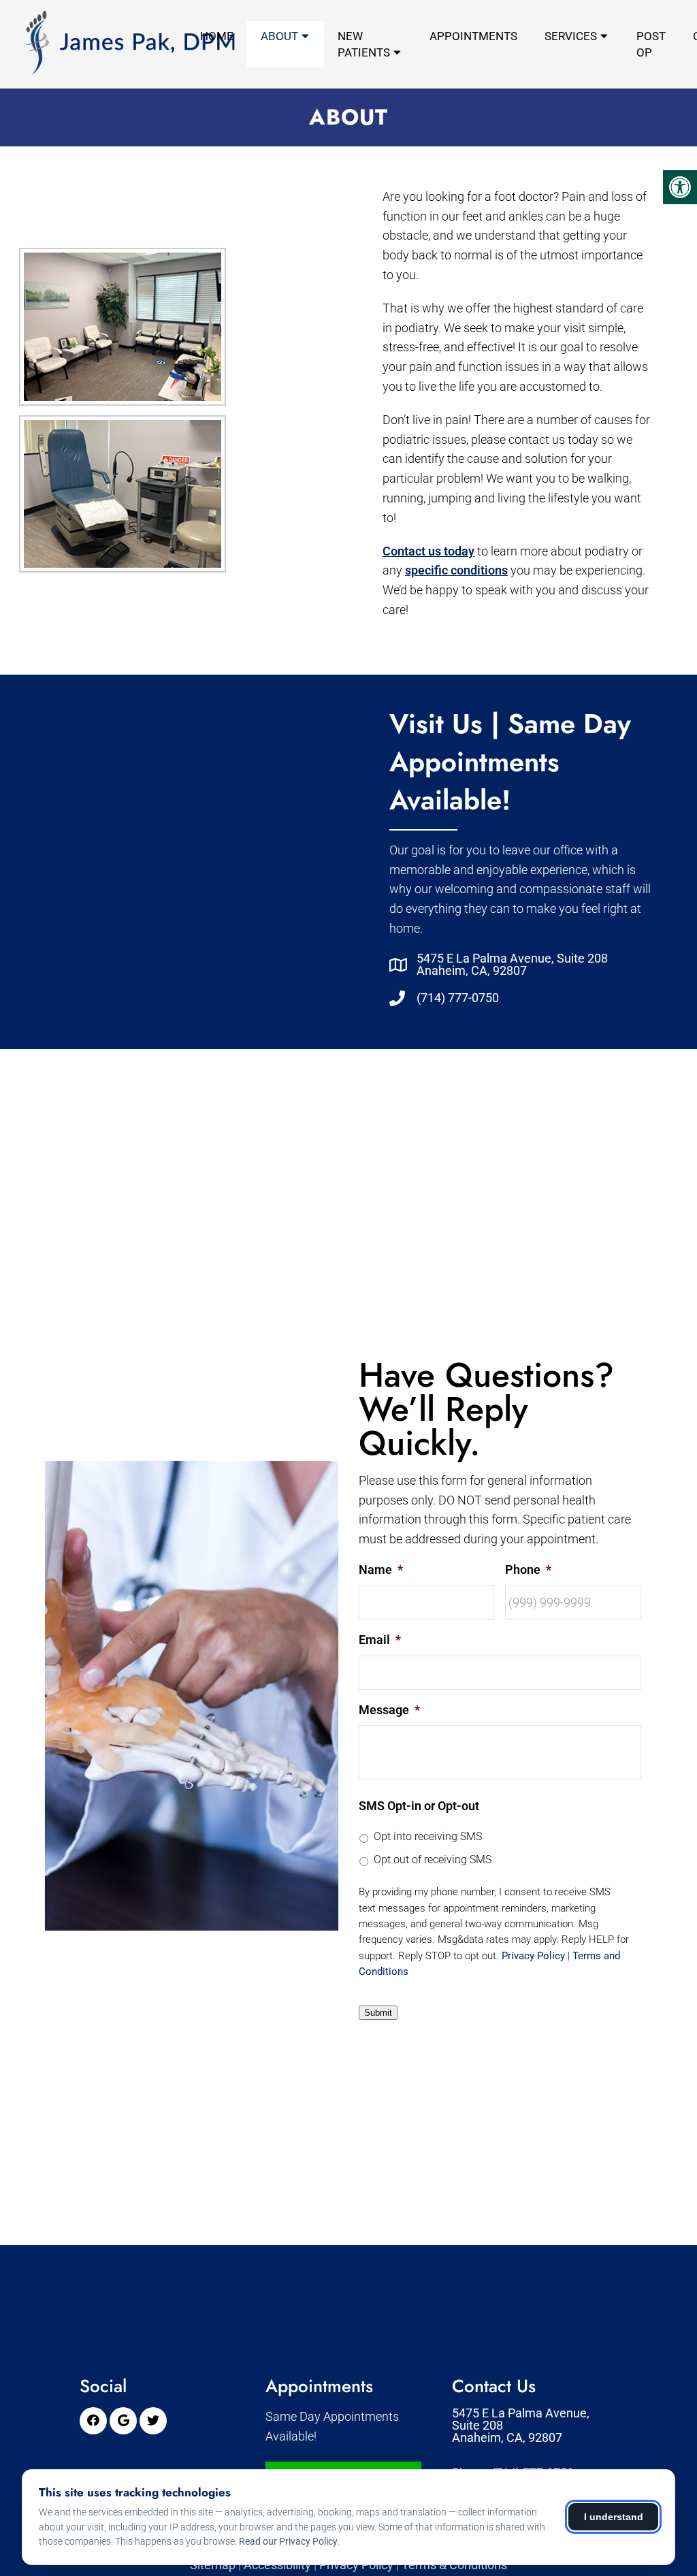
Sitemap (213, 2565)
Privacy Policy (533, 1956)
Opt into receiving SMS (428, 1836)
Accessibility (277, 2565)
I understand (614, 2517)
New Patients (364, 44)
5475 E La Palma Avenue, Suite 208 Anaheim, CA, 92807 (512, 965)
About (279, 36)
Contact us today (428, 551)
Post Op (651, 44)
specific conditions (456, 570)
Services (571, 36)
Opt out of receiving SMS (433, 1859)
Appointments (473, 36)
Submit (378, 2013)
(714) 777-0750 (458, 998)
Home (217, 36)
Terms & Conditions (454, 2565)
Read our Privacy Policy (288, 2541)
